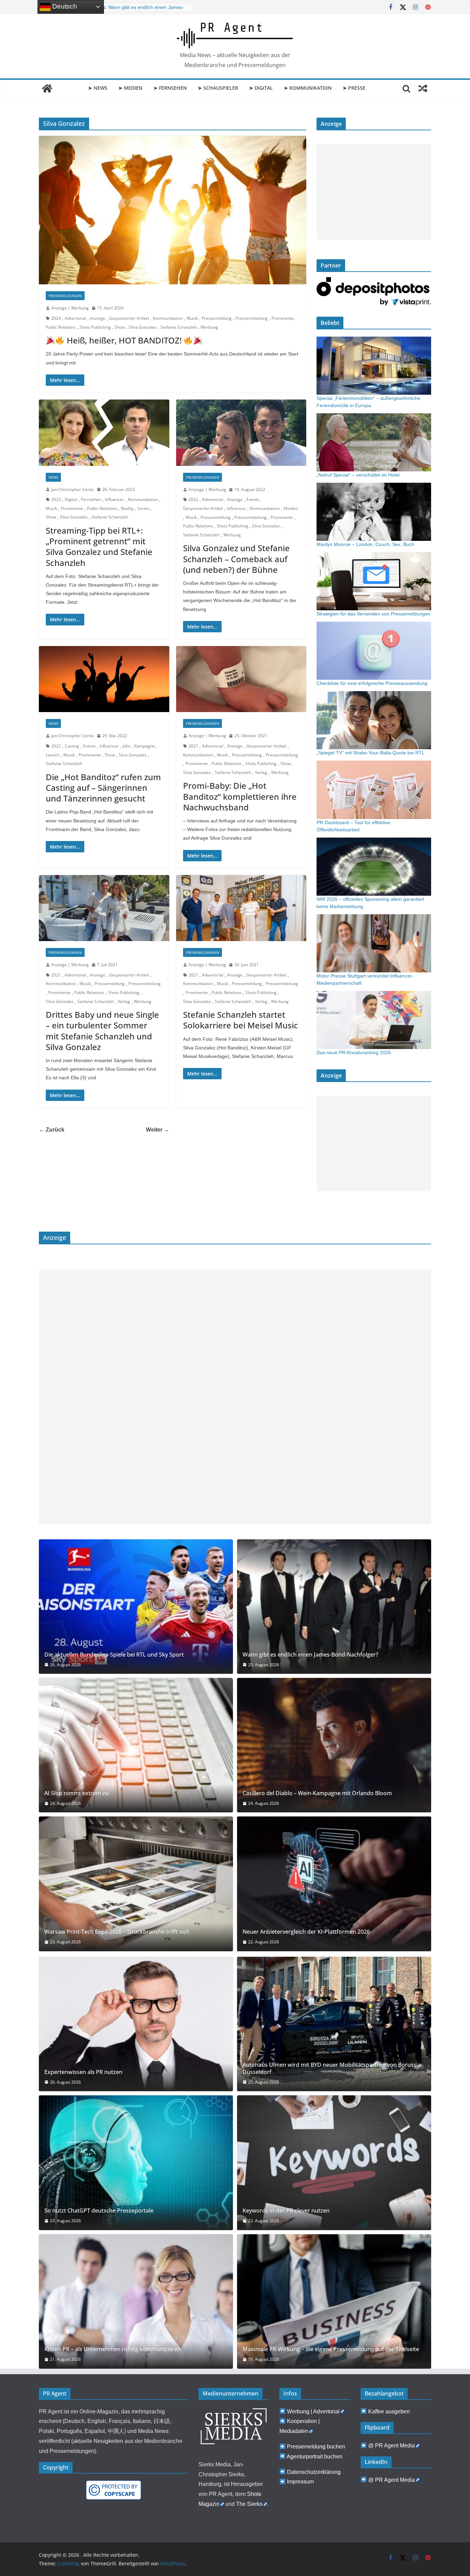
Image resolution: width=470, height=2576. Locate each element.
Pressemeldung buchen (316, 2447)
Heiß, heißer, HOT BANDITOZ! (124, 340)
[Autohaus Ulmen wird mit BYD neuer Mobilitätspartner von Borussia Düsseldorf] (334, 2024)
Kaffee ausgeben (389, 2411)
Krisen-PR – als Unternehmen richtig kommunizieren (113, 2349)
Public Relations (61, 327)
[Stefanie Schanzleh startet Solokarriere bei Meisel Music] (241, 908)
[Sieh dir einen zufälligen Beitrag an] (423, 88)
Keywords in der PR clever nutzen (286, 2211)
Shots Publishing (95, 327)
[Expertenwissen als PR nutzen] (136, 2024)
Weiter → (158, 1130)
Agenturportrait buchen (314, 2457)
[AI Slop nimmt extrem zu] (136, 1745)
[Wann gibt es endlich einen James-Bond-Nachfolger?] (334, 1607)
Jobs (126, 746)
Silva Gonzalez (143, 327)
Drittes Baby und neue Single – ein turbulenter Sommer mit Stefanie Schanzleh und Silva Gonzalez (102, 1031)
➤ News (98, 88)
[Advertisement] (374, 192)
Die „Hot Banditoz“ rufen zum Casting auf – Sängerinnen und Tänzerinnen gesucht (103, 788)
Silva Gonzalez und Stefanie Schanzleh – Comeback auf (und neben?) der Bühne (236, 559)
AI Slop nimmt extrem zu (77, 1793)
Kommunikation (168, 318)
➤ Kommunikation (308, 88)
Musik (192, 318)
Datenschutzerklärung (314, 2472)
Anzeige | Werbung (70, 308)
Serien (143, 508)
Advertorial (75, 318)
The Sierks (249, 2504)
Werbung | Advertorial (313, 2411)
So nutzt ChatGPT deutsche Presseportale (99, 2211)
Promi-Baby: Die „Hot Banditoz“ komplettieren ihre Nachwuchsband (240, 796)
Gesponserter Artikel (129, 318)
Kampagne (145, 746)
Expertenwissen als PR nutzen (83, 2072)
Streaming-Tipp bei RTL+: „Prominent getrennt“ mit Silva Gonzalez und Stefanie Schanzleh (99, 547)
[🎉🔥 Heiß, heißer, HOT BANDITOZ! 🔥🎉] (173, 210)
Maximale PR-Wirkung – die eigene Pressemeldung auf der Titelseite (331, 2349)
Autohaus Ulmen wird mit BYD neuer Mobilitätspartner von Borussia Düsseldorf (332, 2069)
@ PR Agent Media (392, 2446)
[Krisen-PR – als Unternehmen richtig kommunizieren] (136, 2301)
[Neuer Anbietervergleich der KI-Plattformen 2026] (334, 1884)
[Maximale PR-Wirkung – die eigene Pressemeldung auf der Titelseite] (334, 2301)
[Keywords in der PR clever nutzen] (334, 2163)
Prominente (283, 318)
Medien (291, 508)
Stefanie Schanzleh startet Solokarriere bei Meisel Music (241, 1020)
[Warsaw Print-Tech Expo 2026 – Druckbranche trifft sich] (136, 1884)
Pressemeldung (217, 318)
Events (253, 499)
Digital (71, 499)
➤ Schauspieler (218, 88)
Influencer (115, 499)
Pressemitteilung (252, 318)
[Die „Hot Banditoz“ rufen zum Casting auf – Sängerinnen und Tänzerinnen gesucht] (104, 679)
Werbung (209, 327)
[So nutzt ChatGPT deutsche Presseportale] (136, 2163)
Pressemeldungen (65, 296)
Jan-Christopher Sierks (73, 489)
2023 (56, 499)
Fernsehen (91, 499)
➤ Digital (261, 88)
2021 (193, 746)
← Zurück (52, 1130)
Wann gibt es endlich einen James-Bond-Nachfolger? (310, 1655)
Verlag (261, 772)
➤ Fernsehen (170, 88)
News (53, 477)
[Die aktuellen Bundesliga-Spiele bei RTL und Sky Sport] (136, 1607)
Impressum (300, 2482)
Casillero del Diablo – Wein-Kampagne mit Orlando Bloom (317, 1793)
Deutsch (64, 6)
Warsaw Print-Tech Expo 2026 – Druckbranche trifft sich (117, 1932)
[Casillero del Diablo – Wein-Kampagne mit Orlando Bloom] (334, 1745)
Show (120, 327)
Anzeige (98, 318)
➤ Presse (354, 88)
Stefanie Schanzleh (179, 327)
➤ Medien (130, 88)
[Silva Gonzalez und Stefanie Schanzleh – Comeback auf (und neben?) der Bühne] (241, 433)
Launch (53, 755)
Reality (127, 508)
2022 (193, 499)
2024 (56, 318)
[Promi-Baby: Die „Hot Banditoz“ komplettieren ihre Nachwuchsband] (241, 679)
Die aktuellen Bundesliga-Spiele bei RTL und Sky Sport (114, 1655)
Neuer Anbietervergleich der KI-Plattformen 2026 (306, 1932)
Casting (72, 746)
